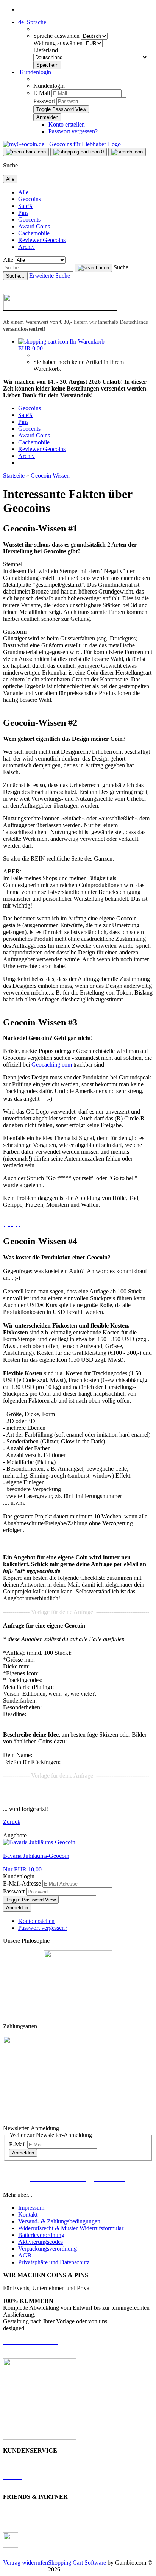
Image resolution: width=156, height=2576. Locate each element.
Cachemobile (34, 233)
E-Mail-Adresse (22, 1883)
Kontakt (28, 2214)
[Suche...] (93, 268)
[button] (32, 22)
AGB (25, 2255)
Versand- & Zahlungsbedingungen (59, 2221)
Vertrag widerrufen (26, 2563)
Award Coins (34, 226)
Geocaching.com (52, 1065)
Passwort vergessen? (73, 131)
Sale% (26, 206)
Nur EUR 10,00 (22, 1869)
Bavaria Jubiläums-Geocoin (36, 1856)
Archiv (27, 247)
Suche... (123, 267)
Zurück (12, 1822)
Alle (23, 192)
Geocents (29, 219)
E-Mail (42, 93)
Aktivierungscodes (41, 2242)
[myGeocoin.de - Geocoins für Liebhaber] (62, 144)
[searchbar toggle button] (127, 152)
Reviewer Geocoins (42, 240)
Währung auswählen (59, 43)
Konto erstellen (67, 124)
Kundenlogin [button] (35, 72)
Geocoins (30, 199)
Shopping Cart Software (77, 2563)
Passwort (44, 101)
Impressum (31, 2208)
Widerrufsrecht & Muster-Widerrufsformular (71, 2228)
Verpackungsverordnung (48, 2249)
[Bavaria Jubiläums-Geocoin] (39, 1842)
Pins (23, 213)
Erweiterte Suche (50, 276)
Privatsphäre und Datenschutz (54, 2262)
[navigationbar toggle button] (26, 152)
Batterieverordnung (41, 2235)
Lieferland (46, 50)
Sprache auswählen (57, 36)
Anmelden (17, 1908)
